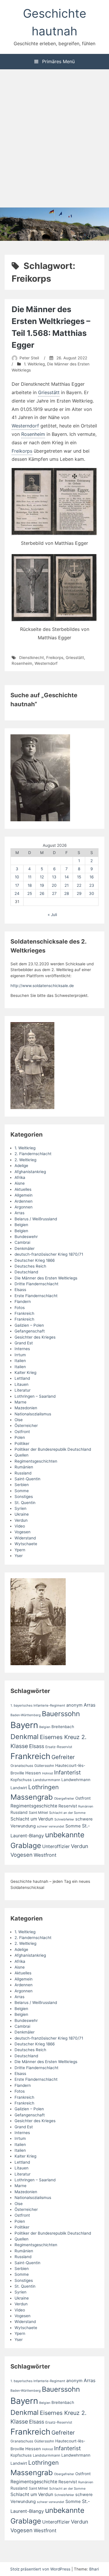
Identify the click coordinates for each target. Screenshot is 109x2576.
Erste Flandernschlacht (36, 1296)
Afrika (20, 1177)
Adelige (21, 1166)
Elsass (20, 1290)
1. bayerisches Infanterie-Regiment (38, 1705)
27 (54, 893)
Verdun (21, 1520)
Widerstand (25, 1538)
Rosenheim (33, 434)
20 (54, 885)
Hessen (33, 1773)
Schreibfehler (64, 1819)
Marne (20, 1402)
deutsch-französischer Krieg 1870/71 (49, 1254)
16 (92, 877)
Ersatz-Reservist (59, 1747)
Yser (19, 1556)
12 (42, 877)
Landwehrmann (76, 1780)
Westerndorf (25, 426)
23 (92, 885)
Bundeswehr (26, 1237)
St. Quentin (25, 1503)
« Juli (52, 915)
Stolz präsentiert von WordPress (41, 2569)
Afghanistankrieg (30, 1172)
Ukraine (22, 1514)
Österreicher (26, 1426)
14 (67, 877)
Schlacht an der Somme (67, 1813)
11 (30, 877)
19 (42, 885)
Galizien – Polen (29, 1325)
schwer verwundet (51, 1826)
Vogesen (23, 1532)
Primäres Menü (58, 61)
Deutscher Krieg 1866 (35, 1260)
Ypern (20, 1550)
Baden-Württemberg (26, 1715)
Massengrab (32, 1797)
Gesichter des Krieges (35, 1337)
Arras (19, 1213)
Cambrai (22, 1242)
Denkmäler (25, 1248)
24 (17, 893)
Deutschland (26, 1272)
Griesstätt (49, 392)
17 (17, 885)
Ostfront (22, 1432)
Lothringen (43, 1787)
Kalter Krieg (25, 1372)
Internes (22, 1349)
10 (17, 877)
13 (54, 877)
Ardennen (24, 1201)
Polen (20, 1437)
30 (92, 893)
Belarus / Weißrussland (36, 1219)
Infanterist (67, 1772)
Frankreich (24, 1313)
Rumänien (24, 1467)
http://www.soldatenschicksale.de (42, 986)
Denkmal (25, 1737)
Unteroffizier (56, 1846)
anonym (74, 1705)
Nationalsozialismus (33, 1414)
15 (79, 877)
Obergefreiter (64, 1799)
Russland (23, 1473)
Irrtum (20, 1355)
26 (42, 893)
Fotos (20, 1308)
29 (79, 893)
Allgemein (24, 1195)
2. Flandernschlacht (33, 1154)
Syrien (20, 1508)
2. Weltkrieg (25, 1160)
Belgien (21, 1225)
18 (30, 885)
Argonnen (24, 1207)
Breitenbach (63, 1727)
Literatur (23, 1390)
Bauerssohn (61, 1714)
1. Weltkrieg (34, 364)
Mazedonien (26, 1408)
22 (79, 885)
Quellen (22, 1455)
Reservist (68, 1806)
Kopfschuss (21, 1780)
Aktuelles (23, 1189)
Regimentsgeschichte (34, 1806)
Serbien (22, 1485)
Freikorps (22, 451)
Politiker (22, 1443)
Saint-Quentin (27, 1479)
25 (30, 893)
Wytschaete (26, 1544)
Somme (22, 1491)
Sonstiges (24, 1497)
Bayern (24, 1725)
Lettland (22, 1378)
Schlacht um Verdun (32, 1819)
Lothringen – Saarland (35, 1396)
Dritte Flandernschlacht (36, 1284)
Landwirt (19, 1788)
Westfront (45, 1855)
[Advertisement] (54, 139)
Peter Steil (29, 358)
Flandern (23, 1301)
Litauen (22, 1384)
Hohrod (48, 1773)
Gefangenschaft (30, 1331)
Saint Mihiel (38, 1813)
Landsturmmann (47, 1780)
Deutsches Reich (30, 1266)
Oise (19, 1420)
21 (67, 885)
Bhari (94, 2569)
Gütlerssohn (44, 1766)
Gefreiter (63, 1757)
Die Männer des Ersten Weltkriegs (46, 1278)
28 (67, 893)
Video (20, 1526)
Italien (20, 1361)
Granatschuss (22, 1766)
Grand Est (24, 1343)
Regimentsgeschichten (36, 1461)
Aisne (20, 1183)
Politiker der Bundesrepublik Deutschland (53, 1449)
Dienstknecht (32, 658)
